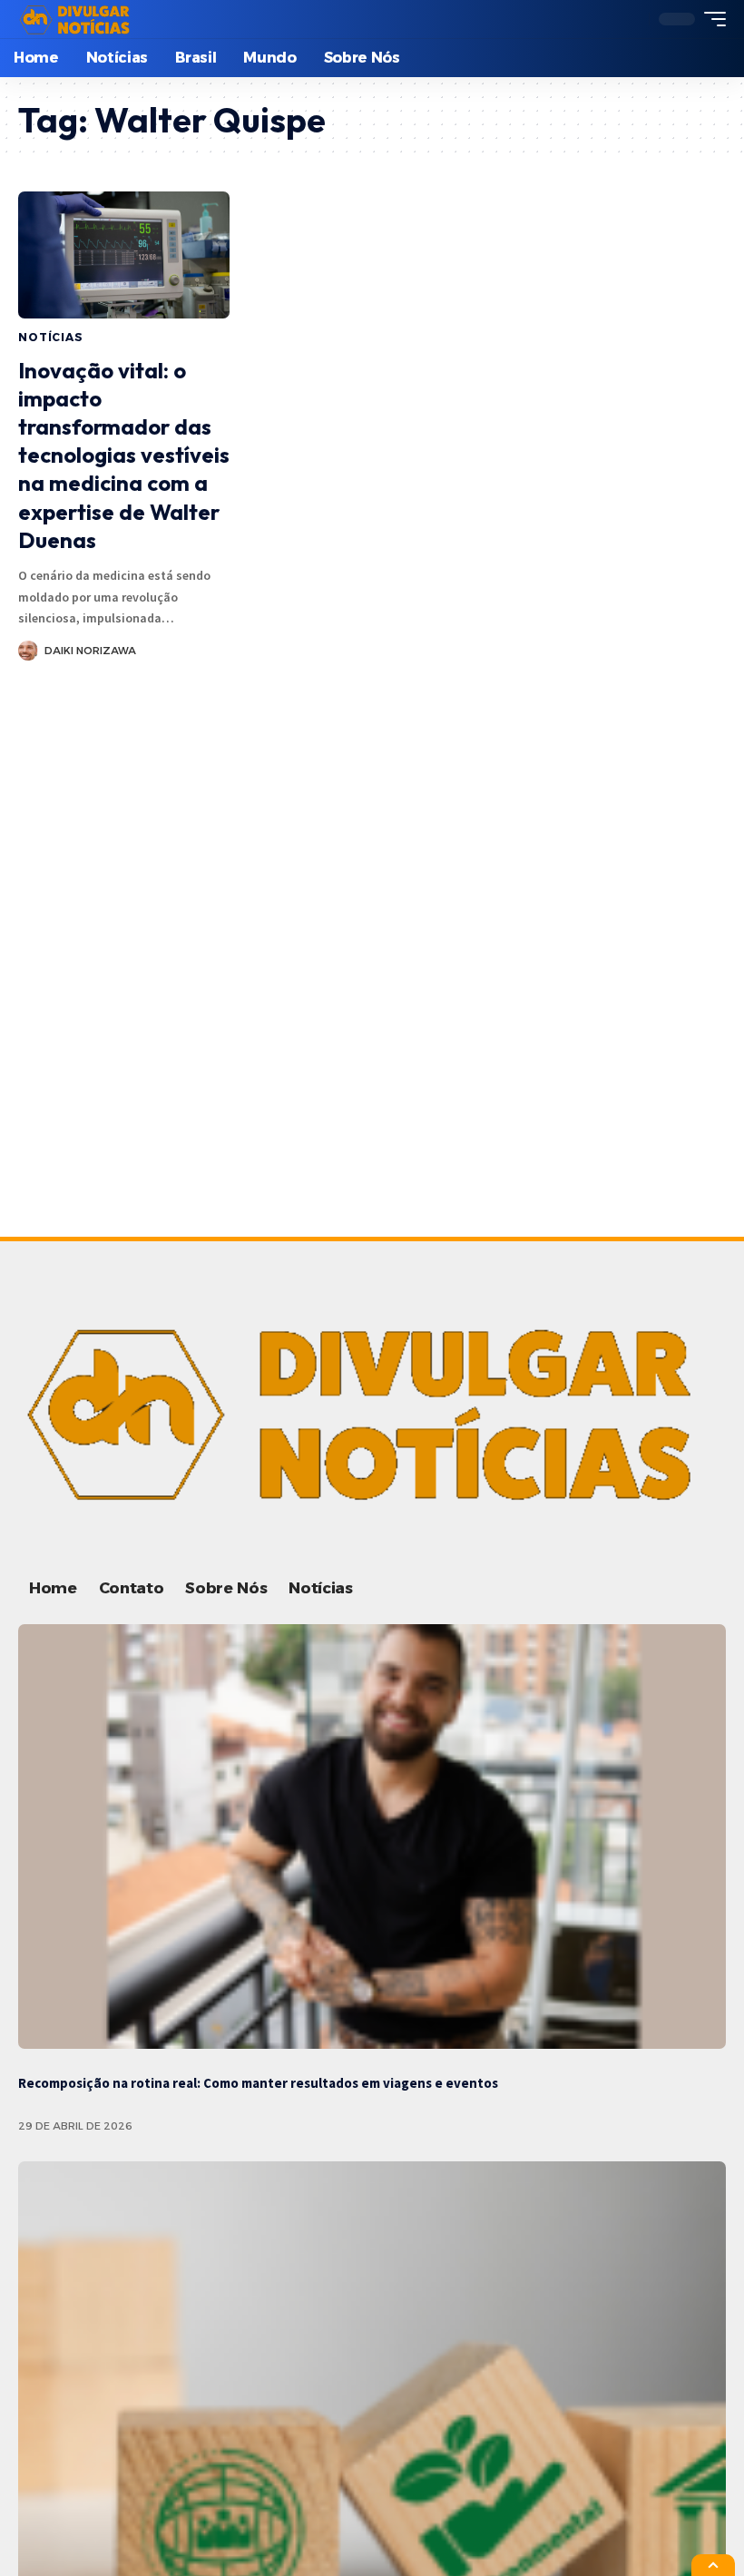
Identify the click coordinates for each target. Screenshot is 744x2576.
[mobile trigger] (710, 19)
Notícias (51, 337)
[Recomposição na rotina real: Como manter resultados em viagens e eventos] (372, 1837)
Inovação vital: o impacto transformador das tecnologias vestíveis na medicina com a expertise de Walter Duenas (124, 455)
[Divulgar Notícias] (77, 19)
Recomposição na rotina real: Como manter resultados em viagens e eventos (258, 2083)
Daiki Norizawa (90, 651)
